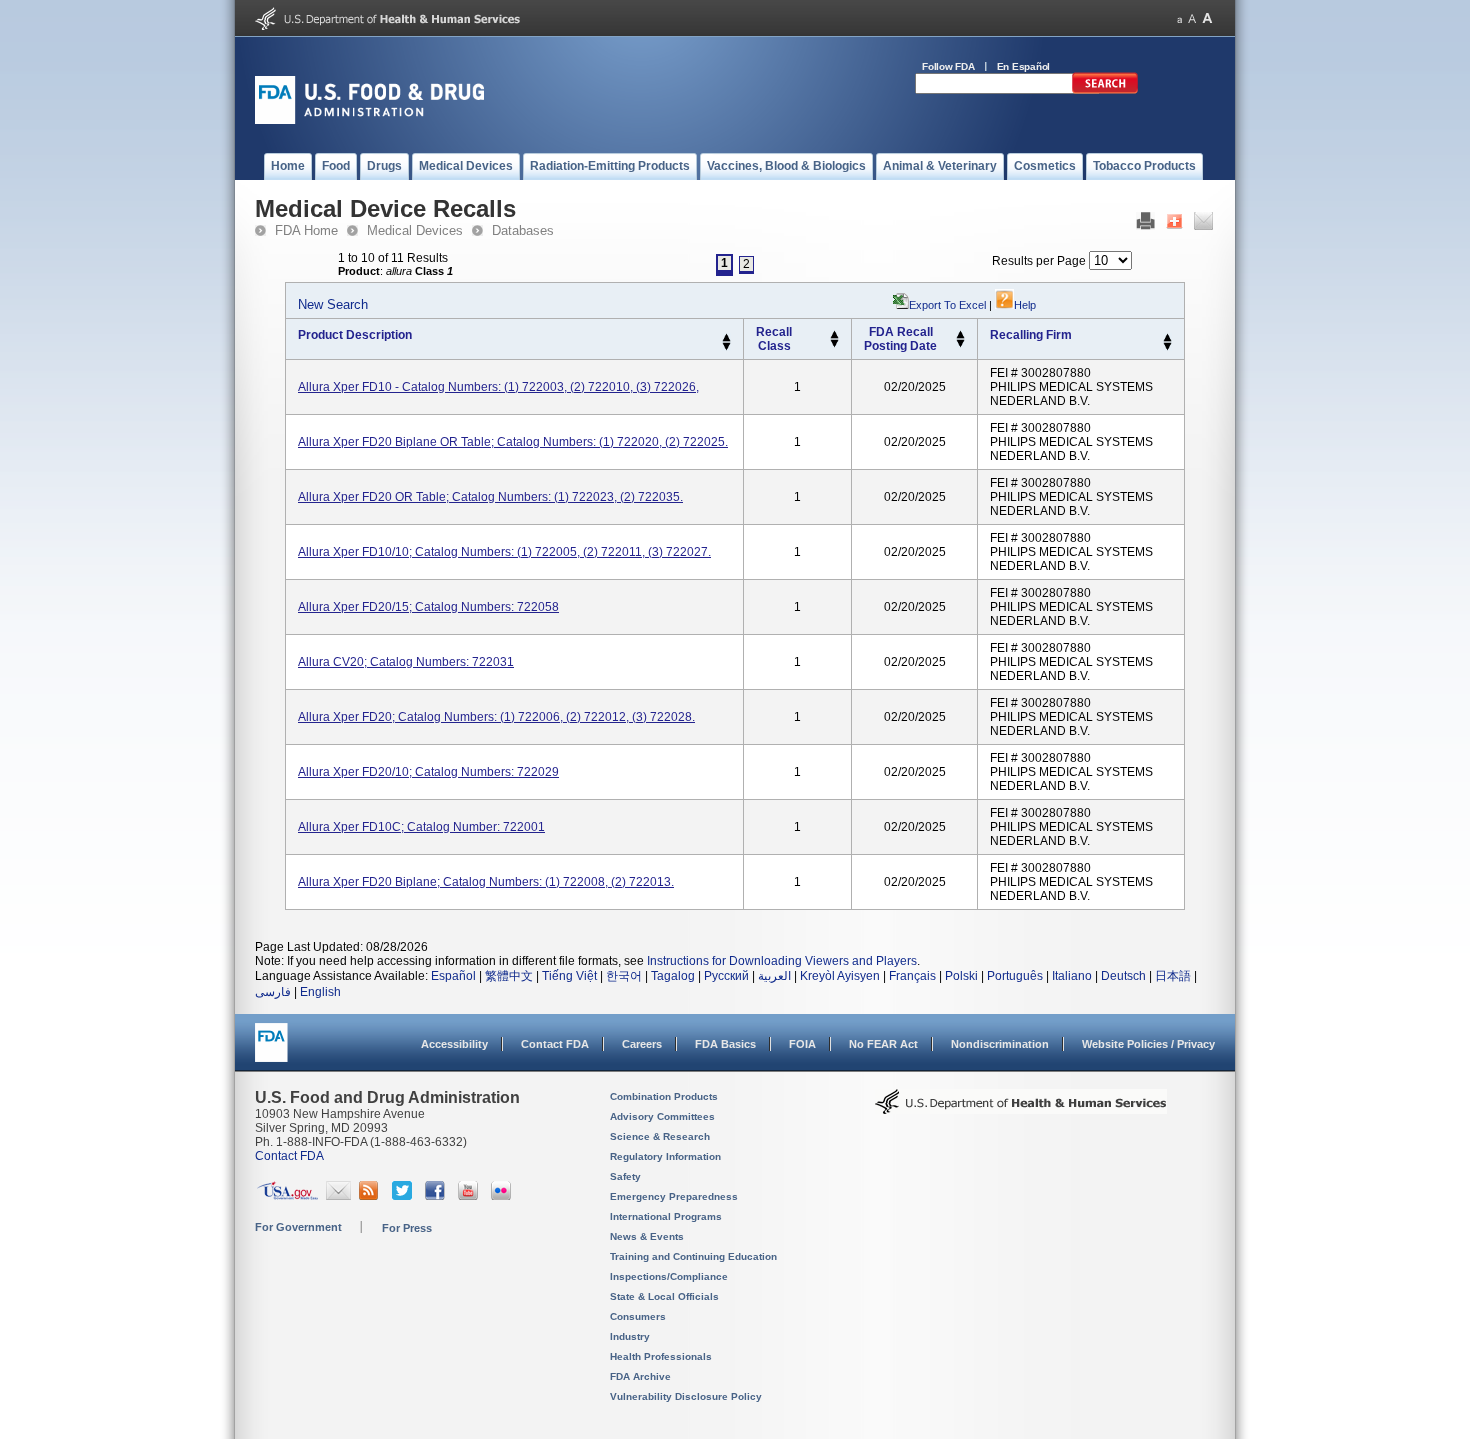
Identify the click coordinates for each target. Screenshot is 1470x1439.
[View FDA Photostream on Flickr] (503, 1196)
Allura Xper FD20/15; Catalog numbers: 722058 (428, 607)
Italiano (1072, 976)
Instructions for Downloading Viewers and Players (782, 961)
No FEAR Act (883, 1044)
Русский (726, 976)
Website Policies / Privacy (1148, 1044)
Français (912, 976)
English (320, 992)
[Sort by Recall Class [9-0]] (834, 344)
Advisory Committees (662, 1116)
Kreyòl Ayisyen (840, 976)
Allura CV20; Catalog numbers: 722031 (406, 662)
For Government (298, 1227)
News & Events (647, 1236)
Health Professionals (661, 1356)
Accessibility (454, 1044)
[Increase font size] (1207, 18)
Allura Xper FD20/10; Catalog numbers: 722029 (428, 772)
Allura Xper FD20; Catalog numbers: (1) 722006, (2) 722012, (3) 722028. (496, 717)
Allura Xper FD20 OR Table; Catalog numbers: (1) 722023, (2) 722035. (490, 497)
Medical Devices (415, 230)
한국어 (624, 976)
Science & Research (660, 1136)
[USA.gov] (287, 1196)
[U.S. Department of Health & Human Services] (1021, 1109)
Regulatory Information (665, 1156)
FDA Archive (640, 1376)
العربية (774, 976)
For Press (407, 1228)
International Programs (666, 1216)
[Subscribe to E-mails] (338, 1196)
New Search (333, 304)
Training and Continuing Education (693, 1256)
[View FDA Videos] (470, 1196)
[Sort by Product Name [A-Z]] (726, 338)
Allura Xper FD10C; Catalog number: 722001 (421, 827)
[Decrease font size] (1179, 18)
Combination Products (664, 1096)
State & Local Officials (664, 1296)
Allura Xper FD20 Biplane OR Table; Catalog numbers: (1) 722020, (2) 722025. (513, 442)
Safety (625, 1176)
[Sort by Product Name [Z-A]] (726, 347)
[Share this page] (1174, 226)
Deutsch (1123, 976)
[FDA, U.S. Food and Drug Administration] (369, 120)
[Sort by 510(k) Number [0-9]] (834, 335)
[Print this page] (1145, 226)
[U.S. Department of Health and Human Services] (387, 26)
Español (453, 976)
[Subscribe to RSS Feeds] (371, 1196)
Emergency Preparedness (674, 1196)
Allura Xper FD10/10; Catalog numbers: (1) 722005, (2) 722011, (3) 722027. (504, 552)
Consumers (638, 1316)
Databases (523, 230)
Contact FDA (555, 1044)
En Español (1024, 66)
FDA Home (306, 230)
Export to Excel (947, 305)
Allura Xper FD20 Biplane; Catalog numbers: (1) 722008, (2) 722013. (486, 882)
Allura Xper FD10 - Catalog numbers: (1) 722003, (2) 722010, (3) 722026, (498, 387)
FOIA (802, 1044)
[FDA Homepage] (271, 1051)
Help (1025, 305)
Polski (961, 976)
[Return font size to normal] (1192, 18)
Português (1015, 976)
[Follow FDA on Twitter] (404, 1196)
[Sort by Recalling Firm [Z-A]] (1167, 347)
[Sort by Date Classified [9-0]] (960, 344)
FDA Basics (725, 1044)
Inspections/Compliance (669, 1276)
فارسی (273, 992)
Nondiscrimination (1000, 1044)
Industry (630, 1336)
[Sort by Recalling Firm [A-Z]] (1167, 338)
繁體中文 (509, 976)
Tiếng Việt (569, 976)
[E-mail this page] (1203, 226)
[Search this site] (1105, 90)
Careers (642, 1044)
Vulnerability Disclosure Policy (686, 1396)
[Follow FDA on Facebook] (437, 1196)
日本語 (1173, 976)
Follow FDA (948, 66)
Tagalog (673, 976)
